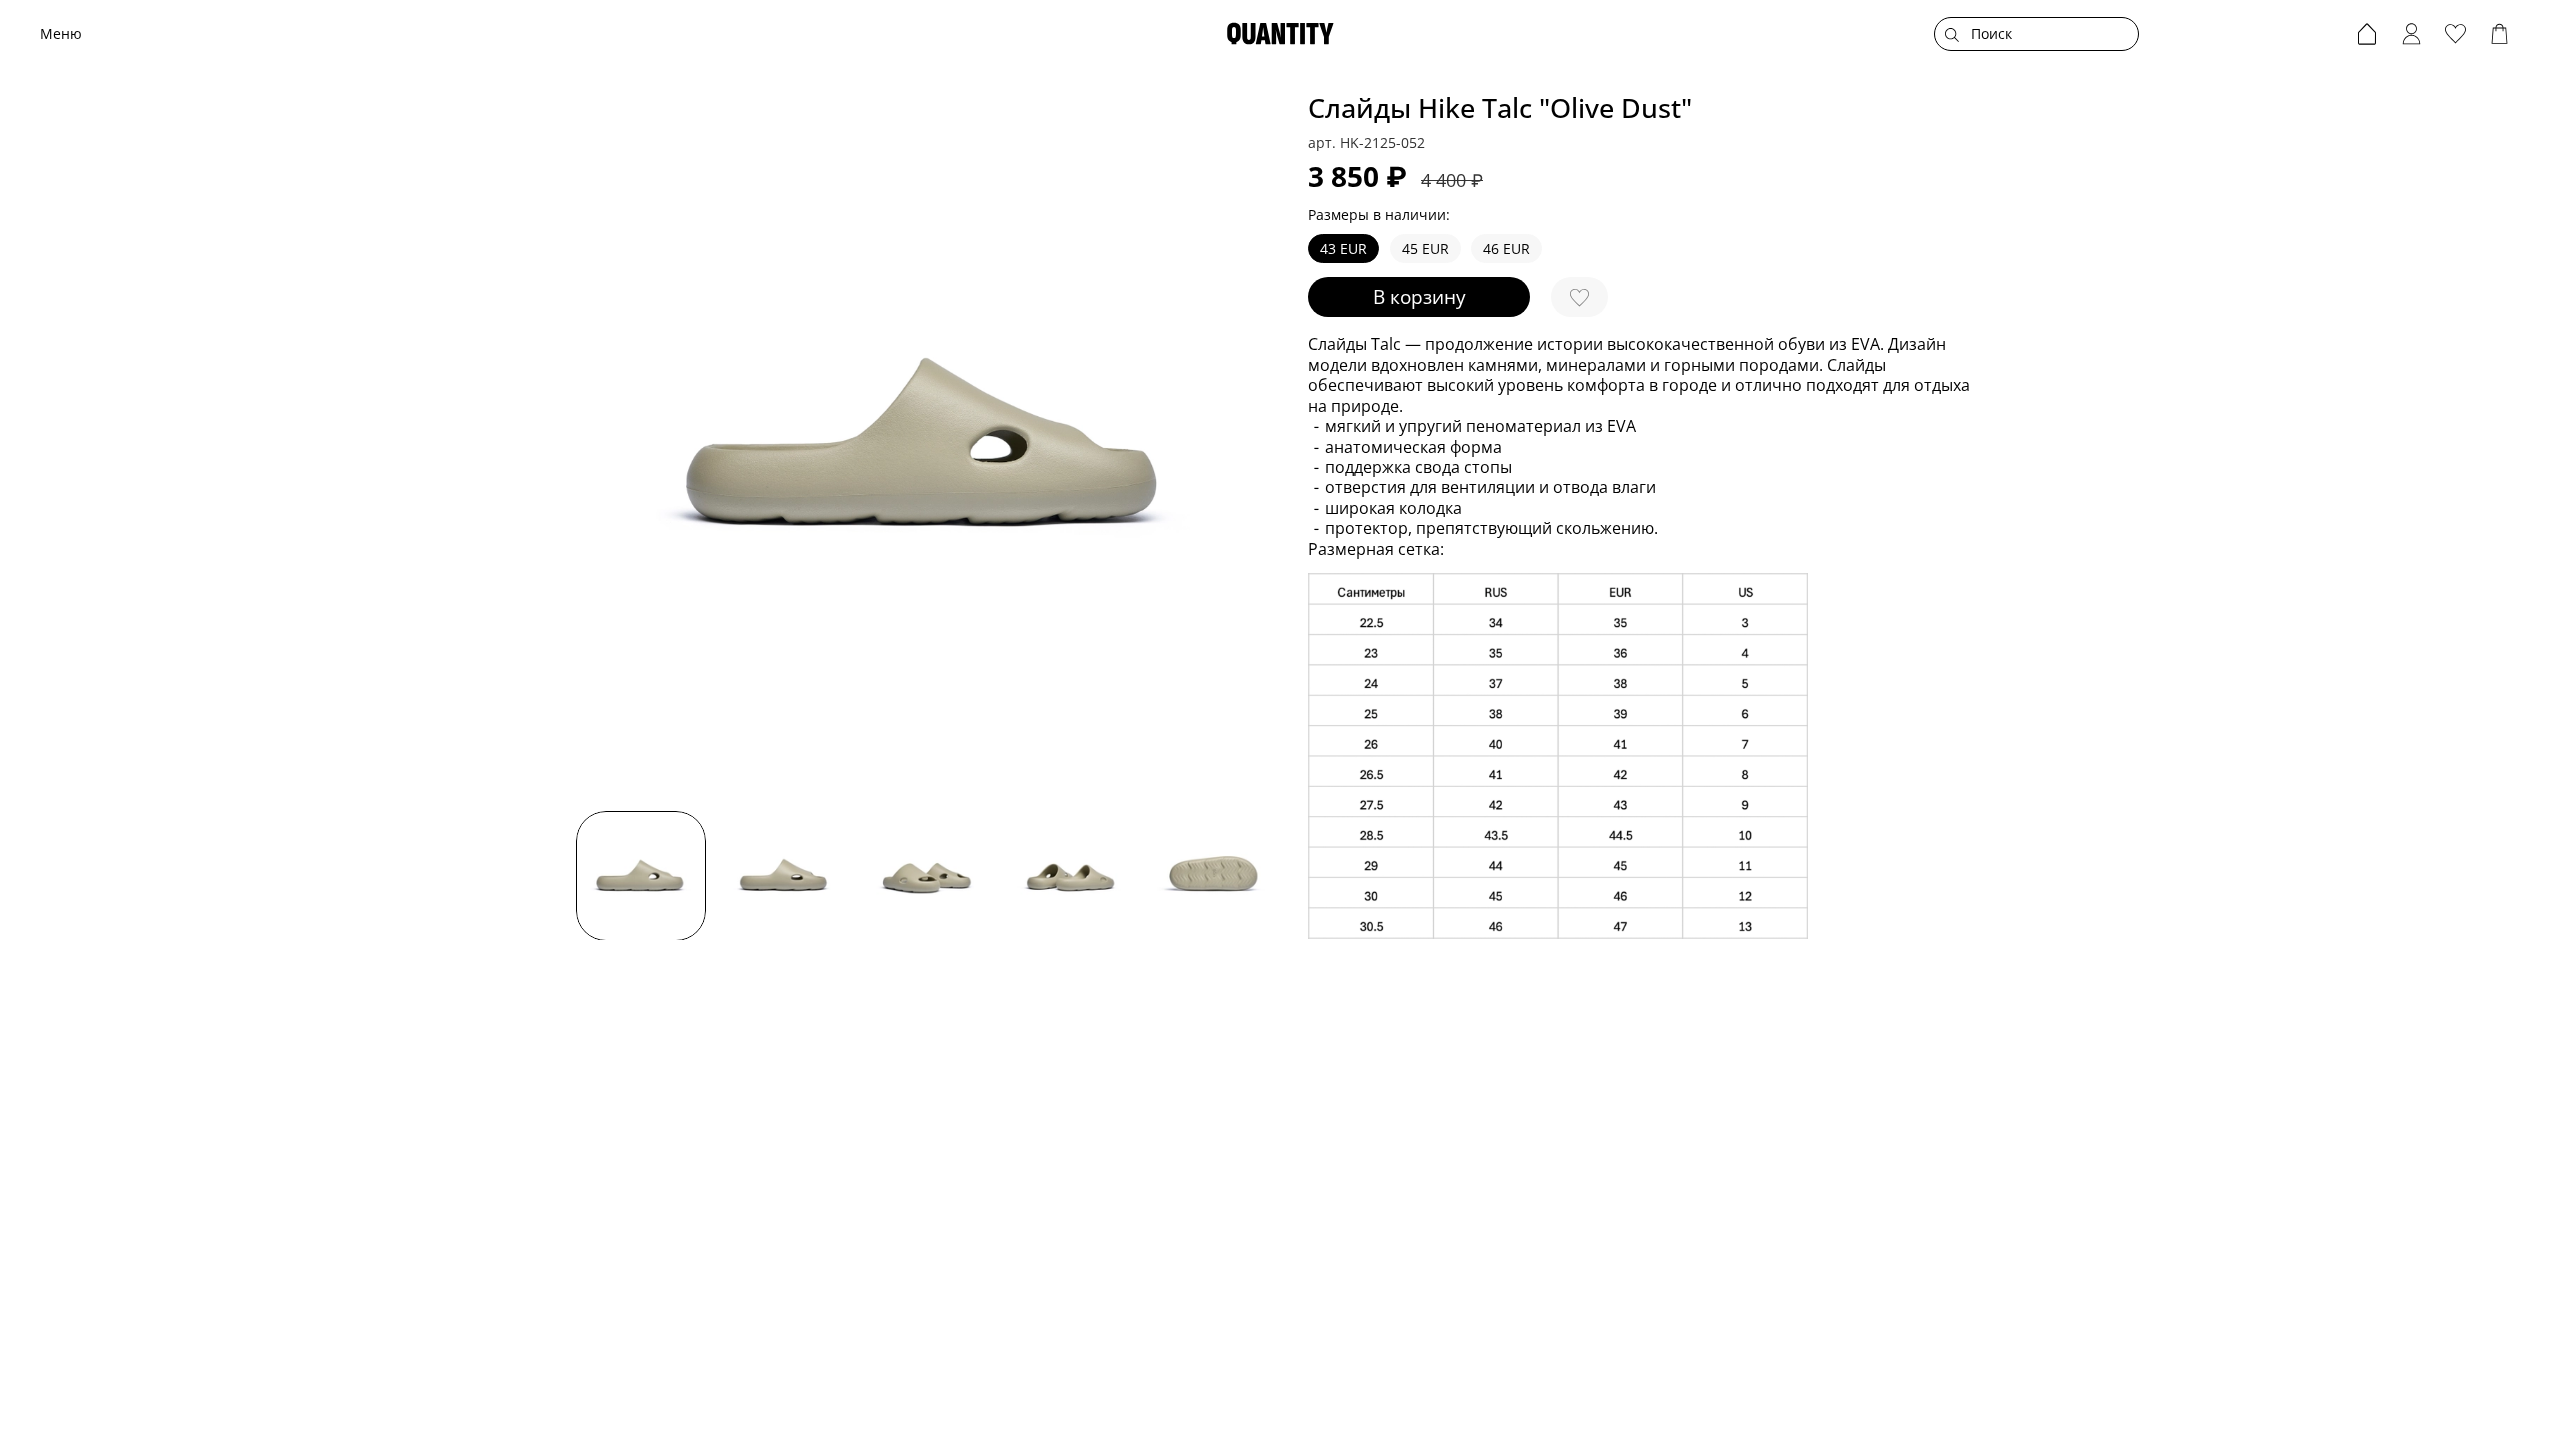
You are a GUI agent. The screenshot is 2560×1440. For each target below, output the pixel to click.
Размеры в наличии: (1379, 215)
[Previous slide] (604, 445)
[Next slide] (1252, 445)
